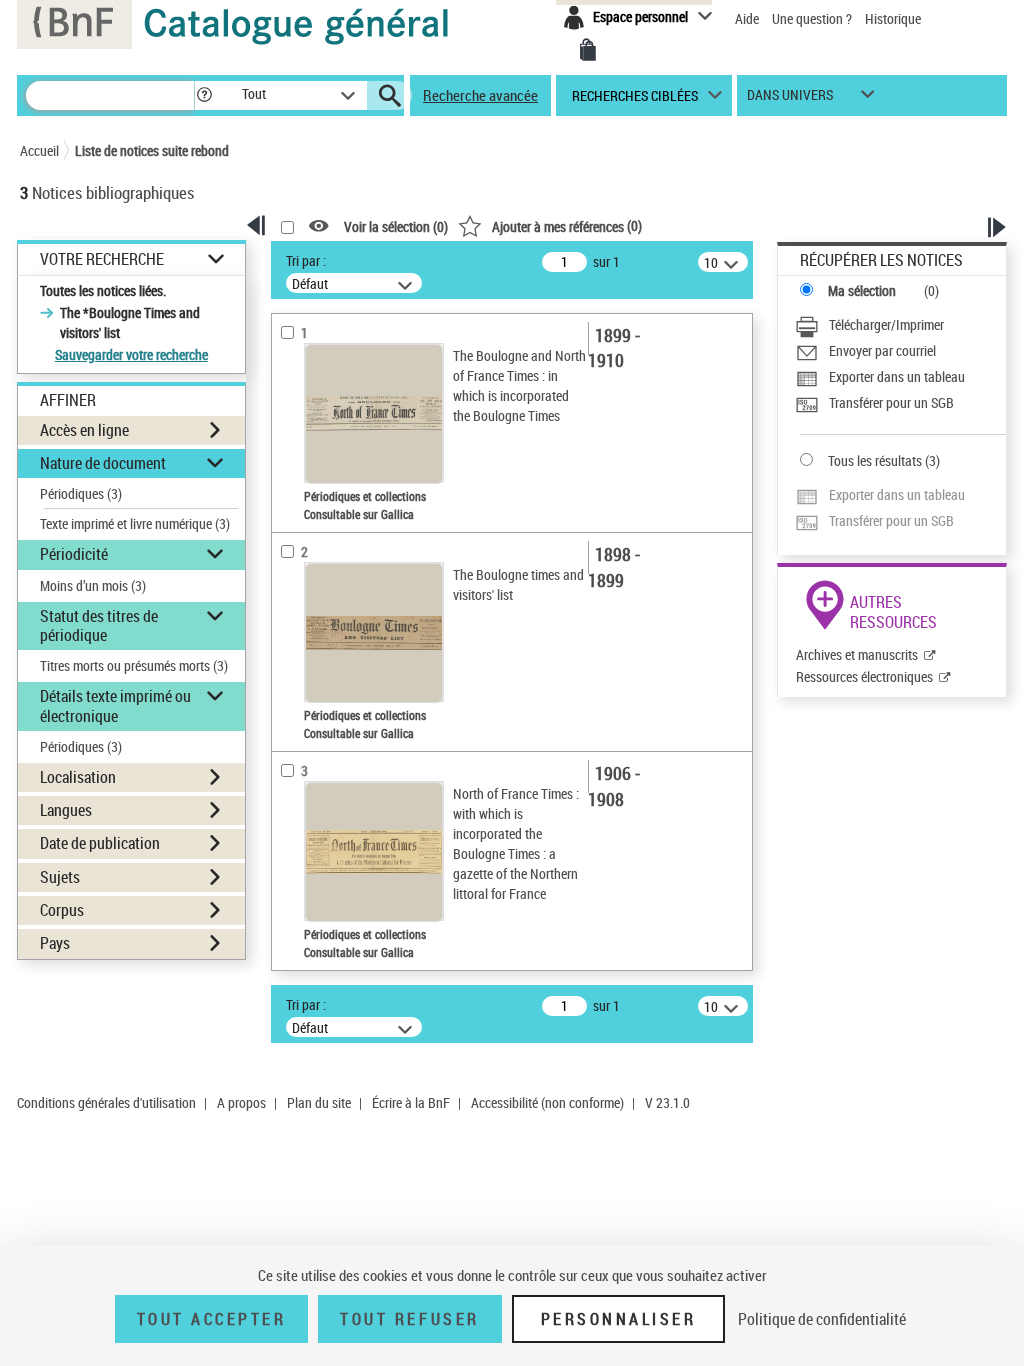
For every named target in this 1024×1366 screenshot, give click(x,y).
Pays (55, 943)
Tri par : (306, 260)
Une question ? (813, 18)
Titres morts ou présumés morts (134, 665)
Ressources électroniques (864, 676)
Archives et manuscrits (857, 654)
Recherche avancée (480, 95)
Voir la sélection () (396, 226)
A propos (241, 1102)
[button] (204, 95)
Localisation (78, 777)
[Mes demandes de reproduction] (588, 50)
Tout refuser (409, 1319)
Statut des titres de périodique (99, 625)
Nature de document (103, 463)
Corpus (62, 910)
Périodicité (74, 554)
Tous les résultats (875, 460)
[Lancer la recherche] (390, 96)
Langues (66, 810)
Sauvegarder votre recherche (131, 354)
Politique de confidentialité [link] (822, 1319)
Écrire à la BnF (411, 1102)
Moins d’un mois (93, 585)
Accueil (39, 150)
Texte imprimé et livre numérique (135, 523)
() (567, 225)
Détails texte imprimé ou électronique (115, 705)
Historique (893, 18)
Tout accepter (212, 1319)
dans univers (790, 99)
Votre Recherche (102, 259)
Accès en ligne (84, 430)
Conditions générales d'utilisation (106, 1102)
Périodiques (81, 493)
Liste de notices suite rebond (152, 150)
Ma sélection (862, 290)
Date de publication (100, 843)
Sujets (60, 877)
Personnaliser (619, 1319)
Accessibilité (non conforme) (547, 1102)
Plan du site (319, 1102)
